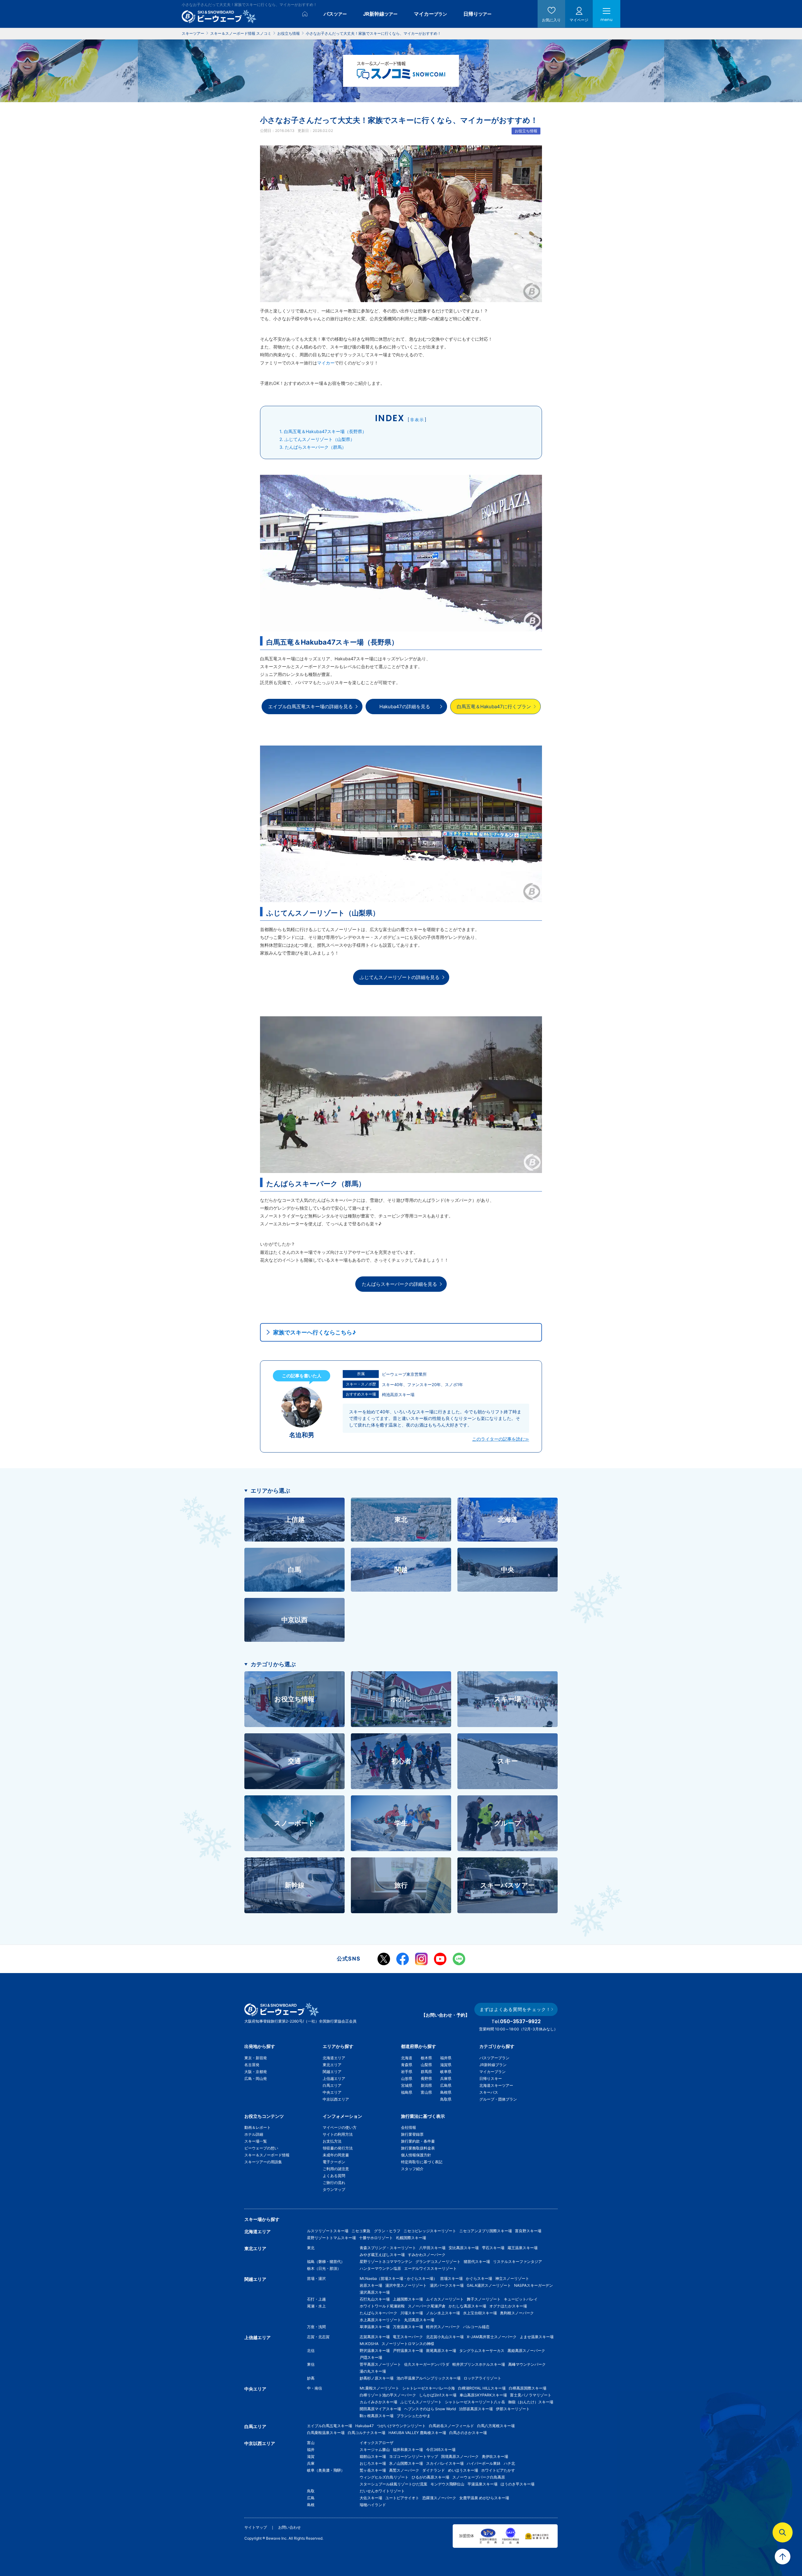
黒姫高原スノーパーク (526, 2351)
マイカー (430, 14)
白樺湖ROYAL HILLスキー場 (482, 2388)
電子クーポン (334, 2162)
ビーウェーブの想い (261, 2148)
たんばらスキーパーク (378, 2313)
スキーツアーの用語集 (263, 2162)
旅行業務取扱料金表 (418, 2148)
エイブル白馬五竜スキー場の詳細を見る (310, 707)
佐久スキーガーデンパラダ (427, 2364)
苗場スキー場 (451, 2278)
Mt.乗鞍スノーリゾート (379, 2388)
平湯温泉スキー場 (482, 2484)
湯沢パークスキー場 (447, 2285)
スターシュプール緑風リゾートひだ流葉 (393, 2484)
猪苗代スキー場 (477, 2262)
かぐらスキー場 (479, 2278)
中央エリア (332, 2092)
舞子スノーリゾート (484, 2299)
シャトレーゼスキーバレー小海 (429, 2388)
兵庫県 (446, 2079)
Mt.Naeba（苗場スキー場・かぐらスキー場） (398, 2278)
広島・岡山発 (256, 2079)
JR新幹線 (380, 14)
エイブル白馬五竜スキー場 (330, 2426)
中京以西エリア (336, 2099)
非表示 (417, 420)
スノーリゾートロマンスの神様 (408, 2344)
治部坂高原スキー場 (476, 2409)
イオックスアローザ (377, 2443)
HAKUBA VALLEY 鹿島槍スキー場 (417, 2433)
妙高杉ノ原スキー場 (377, 2378)
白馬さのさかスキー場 (468, 2433)
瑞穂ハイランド (373, 2505)
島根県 (446, 2092)
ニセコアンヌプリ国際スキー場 (486, 2231)
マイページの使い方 (340, 2127)
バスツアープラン (494, 2058)
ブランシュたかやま (414, 2416)
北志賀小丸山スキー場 (445, 2337)
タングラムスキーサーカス (482, 2351)
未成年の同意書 (336, 2155)
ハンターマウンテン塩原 (380, 2268)
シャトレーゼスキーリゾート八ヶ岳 (475, 2402)
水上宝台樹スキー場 (480, 2313)
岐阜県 (446, 2072)
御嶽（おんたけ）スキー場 (531, 2402)
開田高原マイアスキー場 (380, 2409)
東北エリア (332, 2065)
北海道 (407, 2058)
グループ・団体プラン (498, 2099)
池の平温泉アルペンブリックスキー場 (429, 2378)
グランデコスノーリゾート (438, 2262)
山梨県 (426, 2065)
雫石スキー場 (493, 2248)
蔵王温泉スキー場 (523, 2248)
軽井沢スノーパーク (443, 2327)
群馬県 (426, 2072)
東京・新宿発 (256, 2058)
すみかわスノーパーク (427, 2255)
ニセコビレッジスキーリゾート (430, 2231)
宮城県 (407, 2085)
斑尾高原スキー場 (441, 2351)
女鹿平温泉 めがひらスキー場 (484, 2498)
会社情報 (409, 2127)
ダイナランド (434, 2470)
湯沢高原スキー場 (375, 2292)
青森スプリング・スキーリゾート (388, 2248)
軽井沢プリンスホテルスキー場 (479, 2364)
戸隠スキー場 (371, 2357)
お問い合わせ (289, 2527)
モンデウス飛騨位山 (447, 2484)
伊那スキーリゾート (513, 2409)
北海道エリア (334, 2058)
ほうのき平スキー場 (518, 2484)
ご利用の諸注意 (336, 2169)
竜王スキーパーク (408, 2337)
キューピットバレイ (521, 2299)
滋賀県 (446, 2065)
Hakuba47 (365, 2426)
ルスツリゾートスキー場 (328, 2231)
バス (335, 14)
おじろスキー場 (373, 2463)
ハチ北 (509, 2463)
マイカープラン (492, 2072)
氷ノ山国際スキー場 (406, 2463)
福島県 (407, 2092)
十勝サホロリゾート (376, 2238)
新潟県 (426, 2085)
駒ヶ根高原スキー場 (377, 2416)
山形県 (407, 2079)
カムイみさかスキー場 (378, 2402)
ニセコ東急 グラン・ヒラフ (376, 2231)
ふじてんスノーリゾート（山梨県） (317, 439)
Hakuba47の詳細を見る (405, 707)
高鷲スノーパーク (404, 2470)
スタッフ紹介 (412, 2169)
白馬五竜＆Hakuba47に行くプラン (494, 707)
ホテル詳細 (254, 2134)
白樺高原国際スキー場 (528, 2388)
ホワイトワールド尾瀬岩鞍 (382, 2306)
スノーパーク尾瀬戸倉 (427, 2306)
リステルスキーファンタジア (518, 2262)
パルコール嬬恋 (476, 2327)
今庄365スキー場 (441, 2450)
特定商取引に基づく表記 (422, 2162)
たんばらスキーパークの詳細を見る (399, 1284)
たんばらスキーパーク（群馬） (313, 447)
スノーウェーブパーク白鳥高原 (481, 2477)
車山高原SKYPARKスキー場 (483, 2395)
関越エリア (332, 2072)
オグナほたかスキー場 (508, 2306)
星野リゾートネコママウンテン (386, 2262)
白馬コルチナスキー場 (367, 2433)
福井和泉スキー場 (408, 2450)
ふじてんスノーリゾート (421, 2402)
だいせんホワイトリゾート (382, 2491)
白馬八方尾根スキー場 (496, 2426)
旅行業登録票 (412, 2134)
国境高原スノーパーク (460, 2456)
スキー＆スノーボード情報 (267, 2155)
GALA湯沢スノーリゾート (489, 2285)
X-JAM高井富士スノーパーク (492, 2337)
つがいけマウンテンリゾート (401, 2426)
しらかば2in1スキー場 (438, 2395)
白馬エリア (332, 2085)
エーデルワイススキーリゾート (430, 2268)
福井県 (446, 2058)
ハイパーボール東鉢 (484, 2463)
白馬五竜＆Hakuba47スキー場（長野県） (323, 431)
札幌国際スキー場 (411, 2238)
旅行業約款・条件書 (418, 2141)
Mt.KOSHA (369, 2344)
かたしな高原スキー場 (467, 2306)
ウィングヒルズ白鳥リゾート (384, 2477)
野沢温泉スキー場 (375, 2351)
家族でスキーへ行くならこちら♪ (315, 1332)
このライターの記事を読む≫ (501, 1439)
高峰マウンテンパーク (527, 2364)
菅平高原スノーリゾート (380, 2364)
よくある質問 (334, 2176)
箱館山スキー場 (373, 2456)
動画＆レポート (258, 2127)
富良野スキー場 (528, 2231)
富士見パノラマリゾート (531, 2395)
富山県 (426, 2092)
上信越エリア (334, 2079)
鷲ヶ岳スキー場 (373, 2470)
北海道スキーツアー (496, 2085)
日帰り (477, 14)
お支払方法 (332, 2141)
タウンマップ (334, 2189)
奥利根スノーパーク (517, 2313)
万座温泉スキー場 (408, 2327)
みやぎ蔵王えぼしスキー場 (382, 2255)
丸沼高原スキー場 (419, 2320)
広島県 (446, 2085)
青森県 (407, 2065)
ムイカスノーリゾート (445, 2299)
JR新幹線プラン (493, 2065)
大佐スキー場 (371, 2498)
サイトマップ (256, 2527)
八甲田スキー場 (432, 2248)
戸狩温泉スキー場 (408, 2351)
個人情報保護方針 (416, 2155)
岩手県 (407, 2072)
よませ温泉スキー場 (537, 2337)
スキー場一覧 (256, 2141)
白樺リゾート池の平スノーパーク (388, 2395)
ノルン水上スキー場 (443, 2313)
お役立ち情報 (526, 131)
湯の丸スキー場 (373, 2371)
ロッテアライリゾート (482, 2378)
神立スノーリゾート (512, 2278)
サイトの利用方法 (338, 2134)
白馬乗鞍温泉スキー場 (326, 2433)
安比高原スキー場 (464, 2248)
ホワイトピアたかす (498, 2470)
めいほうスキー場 (463, 2470)
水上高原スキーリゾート (380, 2320)
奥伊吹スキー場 (497, 2456)
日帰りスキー (491, 2079)
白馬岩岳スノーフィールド (451, 2426)
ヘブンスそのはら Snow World (430, 2409)
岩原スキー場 (371, 2285)
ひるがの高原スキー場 (430, 2477)
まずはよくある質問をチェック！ (515, 2009)
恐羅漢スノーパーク (439, 2498)
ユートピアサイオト (402, 2498)
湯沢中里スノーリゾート (406, 2285)
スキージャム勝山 (375, 2450)
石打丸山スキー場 (375, 2299)
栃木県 (426, 2058)
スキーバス (489, 2092)
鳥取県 (446, 2099)
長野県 (426, 2079)
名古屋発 (252, 2065)
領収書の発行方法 (338, 2148)
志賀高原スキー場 (375, 2337)
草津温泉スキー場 (375, 2327)
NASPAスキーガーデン (534, 2285)
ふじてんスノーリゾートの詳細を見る (400, 977)
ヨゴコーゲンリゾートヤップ (414, 2456)
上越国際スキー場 (408, 2299)
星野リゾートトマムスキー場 (331, 2238)
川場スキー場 (412, 2313)
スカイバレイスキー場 (445, 2463)
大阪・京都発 (256, 2072)
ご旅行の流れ (334, 2183)
